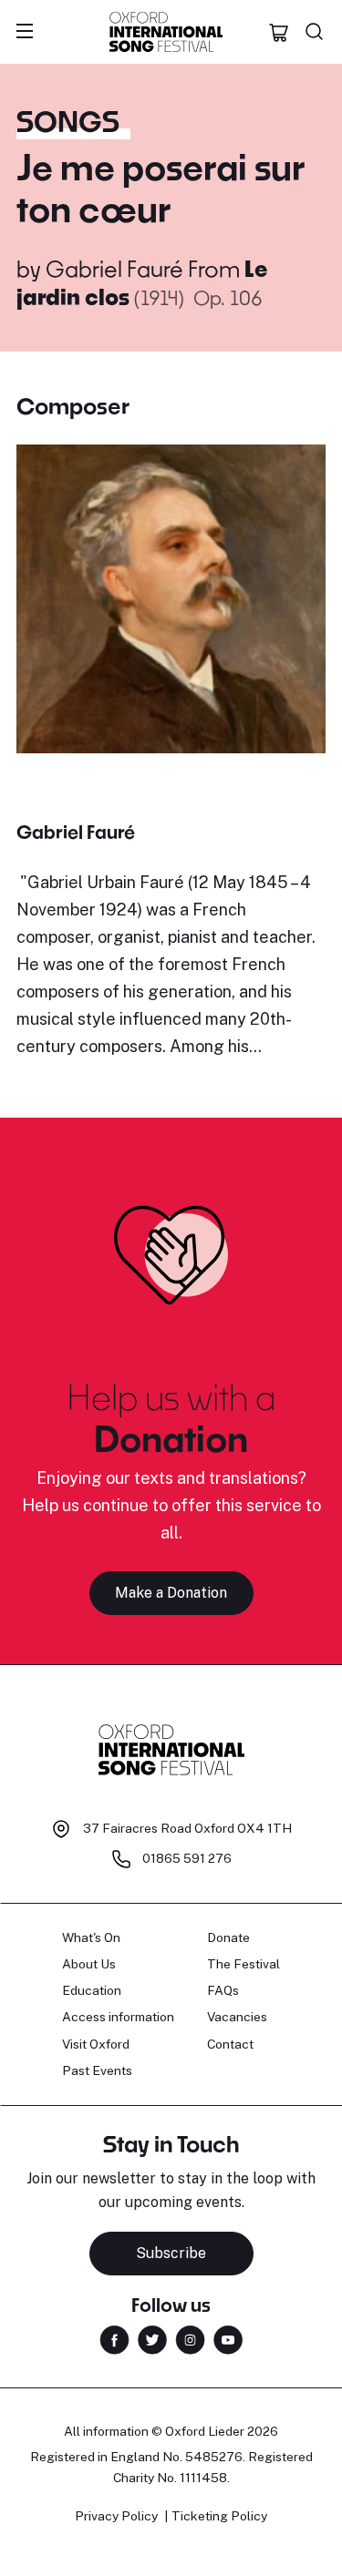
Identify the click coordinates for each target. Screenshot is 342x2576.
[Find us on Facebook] (114, 2339)
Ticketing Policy (219, 2516)
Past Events (97, 2070)
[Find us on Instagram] (190, 2339)
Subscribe (171, 2253)
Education (92, 1990)
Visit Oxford (96, 2044)
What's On (91, 1937)
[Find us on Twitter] (152, 2339)
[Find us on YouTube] (228, 2339)
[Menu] (25, 32)
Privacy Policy (116, 2516)
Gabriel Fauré (114, 268)
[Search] (315, 32)
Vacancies (237, 2017)
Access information (118, 2017)
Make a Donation (171, 1593)
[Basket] (279, 32)
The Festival (244, 1964)
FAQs (223, 1990)
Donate (228, 1937)
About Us (89, 1964)
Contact (230, 2044)
